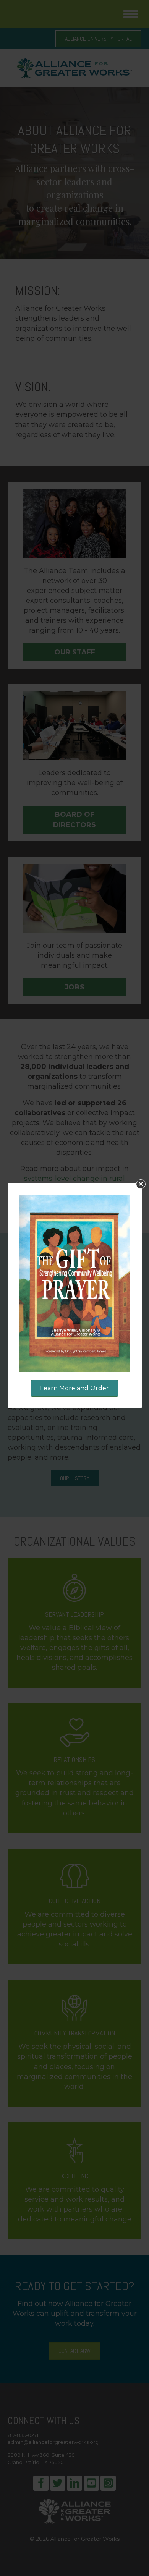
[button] (141, 1184)
